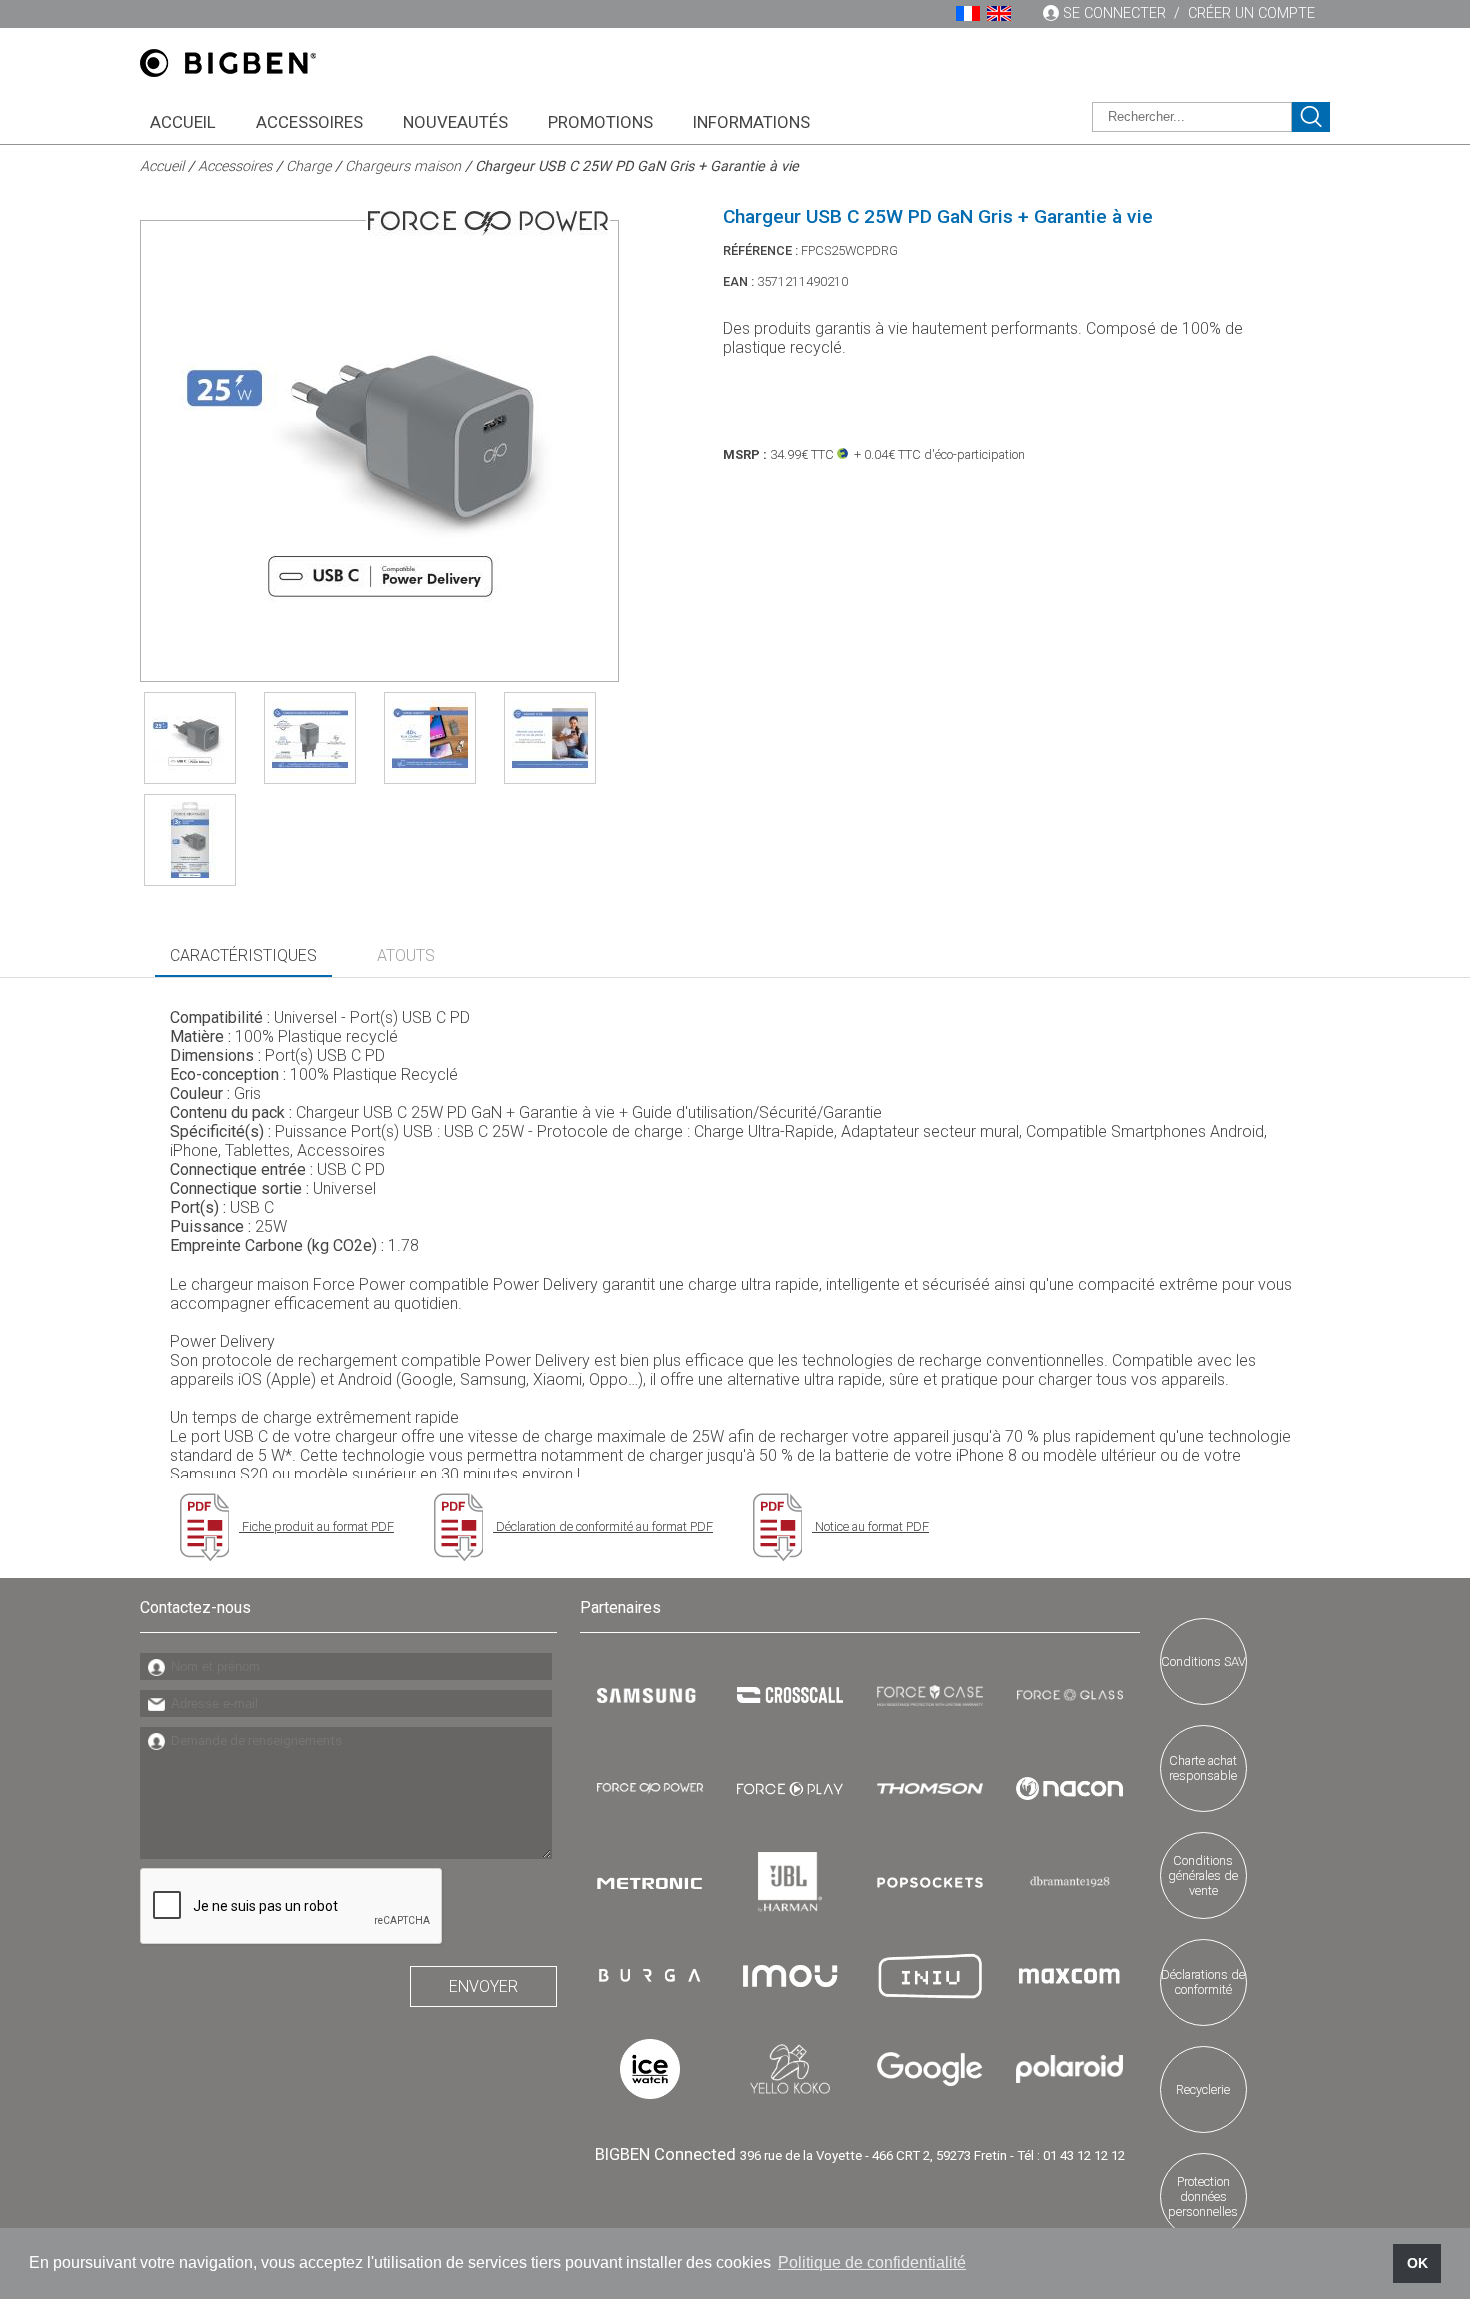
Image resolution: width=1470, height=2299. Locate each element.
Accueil (183, 122)
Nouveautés (455, 122)
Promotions (600, 122)
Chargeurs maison (403, 166)
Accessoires (309, 122)
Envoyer (483, 1986)
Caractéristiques (243, 955)
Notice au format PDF (870, 1526)
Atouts (406, 955)
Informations (751, 122)
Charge (308, 166)
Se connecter (1114, 13)
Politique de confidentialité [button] (872, 2262)
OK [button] (1417, 2263)
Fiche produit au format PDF (316, 1526)
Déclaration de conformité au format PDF (603, 1526)
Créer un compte (1251, 13)
